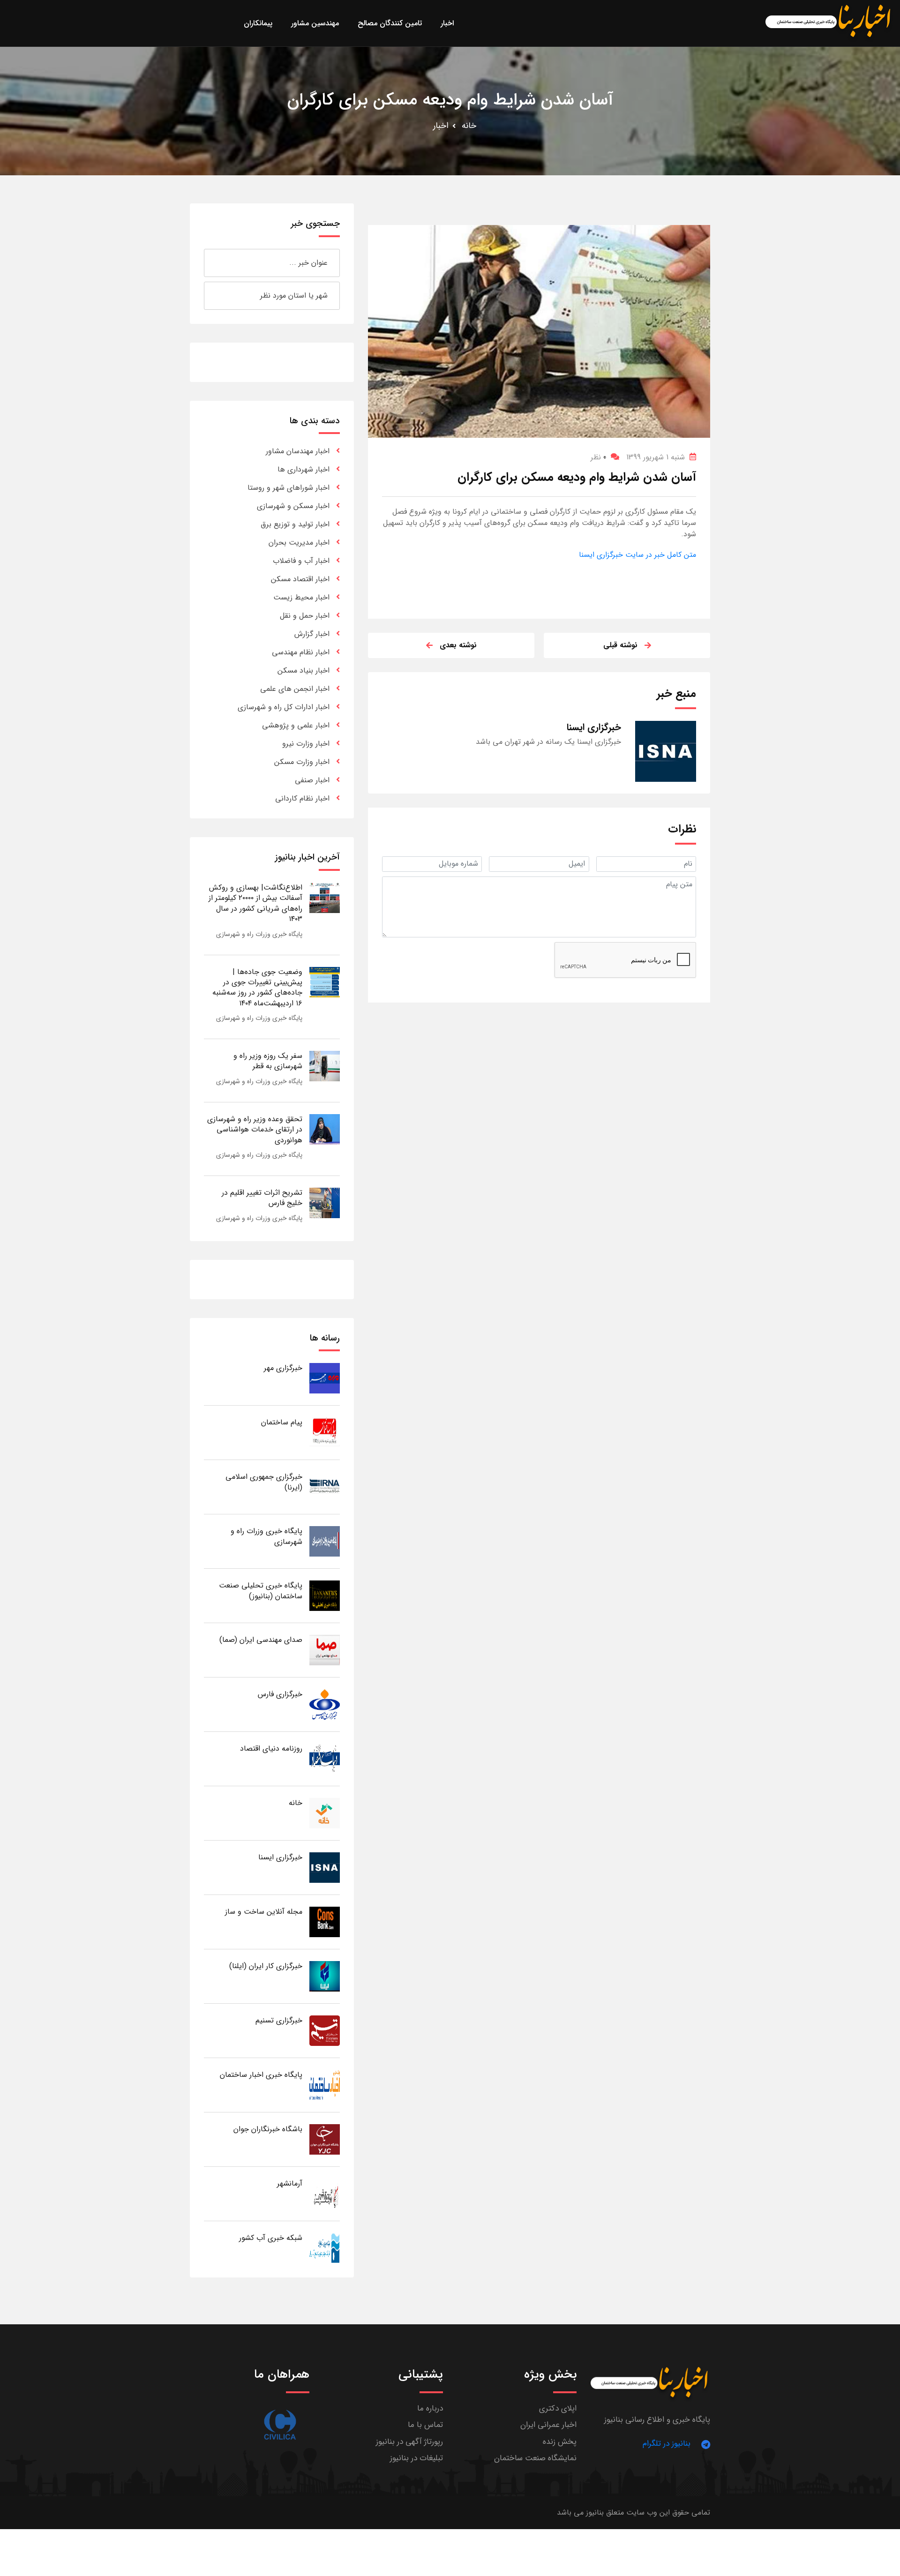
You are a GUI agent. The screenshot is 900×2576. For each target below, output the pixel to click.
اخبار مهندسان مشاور (298, 451)
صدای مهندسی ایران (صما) (261, 1640)
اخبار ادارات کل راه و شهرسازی (284, 707)
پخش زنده (560, 2442)
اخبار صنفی (312, 780)
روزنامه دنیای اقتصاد (271, 1749)
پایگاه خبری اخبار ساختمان (261, 2075)
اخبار (441, 126)
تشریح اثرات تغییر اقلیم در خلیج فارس (262, 1198)
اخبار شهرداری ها (304, 469)
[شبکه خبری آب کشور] (325, 2248)
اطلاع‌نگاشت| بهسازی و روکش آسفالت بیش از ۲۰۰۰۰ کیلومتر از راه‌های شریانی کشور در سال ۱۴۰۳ (255, 903)
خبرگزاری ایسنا (280, 1857)
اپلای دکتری (558, 2408)
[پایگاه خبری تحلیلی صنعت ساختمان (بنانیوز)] (325, 1595)
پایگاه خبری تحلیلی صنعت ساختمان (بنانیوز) (261, 1591)
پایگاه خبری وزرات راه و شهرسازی (259, 934)
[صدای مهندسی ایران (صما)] (325, 1650)
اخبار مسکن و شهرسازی (293, 506)
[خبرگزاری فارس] (325, 1704)
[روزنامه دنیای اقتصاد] (325, 1758)
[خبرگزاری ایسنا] (325, 1867)
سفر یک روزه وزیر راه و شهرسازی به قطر (268, 1061)
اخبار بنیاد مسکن (304, 670)
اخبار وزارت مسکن (302, 762)
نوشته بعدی (458, 645)
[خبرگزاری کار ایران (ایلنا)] (325, 1976)
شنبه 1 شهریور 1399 (656, 457)
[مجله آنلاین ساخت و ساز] (325, 1921)
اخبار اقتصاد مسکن (300, 579)
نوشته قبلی (620, 645)
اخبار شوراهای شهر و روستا (289, 488)
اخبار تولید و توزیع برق (295, 524)
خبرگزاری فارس (280, 1694)
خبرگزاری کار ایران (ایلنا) (266, 1966)
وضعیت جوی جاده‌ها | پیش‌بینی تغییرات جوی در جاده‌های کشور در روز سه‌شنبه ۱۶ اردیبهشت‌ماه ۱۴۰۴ (257, 988)
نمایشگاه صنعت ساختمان (535, 2458)
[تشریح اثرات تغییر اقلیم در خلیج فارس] (325, 1202)
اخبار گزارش (312, 634)
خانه (469, 126)
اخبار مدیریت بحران (299, 543)
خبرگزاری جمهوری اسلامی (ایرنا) (264, 1482)
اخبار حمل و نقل (305, 616)
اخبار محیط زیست (301, 597)
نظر (598, 457)
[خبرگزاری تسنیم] (325, 2030)
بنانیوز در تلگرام (667, 2444)
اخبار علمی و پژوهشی (296, 725)
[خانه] (325, 1813)
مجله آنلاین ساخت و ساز (264, 1912)
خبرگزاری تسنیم (279, 2020)
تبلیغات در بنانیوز (416, 2458)
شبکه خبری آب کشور (271, 2238)
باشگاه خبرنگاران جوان (268, 2129)
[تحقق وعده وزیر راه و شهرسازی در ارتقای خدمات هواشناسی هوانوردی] (325, 1129)
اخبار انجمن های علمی (295, 689)
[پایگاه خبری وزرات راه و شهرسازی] (325, 1541)
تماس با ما (425, 2425)
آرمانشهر (290, 2183)
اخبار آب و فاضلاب (301, 561)
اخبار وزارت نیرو (306, 744)
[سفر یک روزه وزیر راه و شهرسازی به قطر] (325, 1066)
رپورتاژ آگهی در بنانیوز (409, 2442)
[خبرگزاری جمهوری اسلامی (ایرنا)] (325, 1486)
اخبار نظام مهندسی (301, 652)
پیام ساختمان (282, 1422)
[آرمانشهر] (325, 2193)
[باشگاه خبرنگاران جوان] (325, 2139)
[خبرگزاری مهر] (325, 1378)
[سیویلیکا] (280, 2425)
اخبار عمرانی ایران (548, 2425)
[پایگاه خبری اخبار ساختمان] (325, 2085)
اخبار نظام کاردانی (302, 798)
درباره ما (430, 2408)
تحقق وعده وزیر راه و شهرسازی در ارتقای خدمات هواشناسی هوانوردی (255, 1130)
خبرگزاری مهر (283, 1368)
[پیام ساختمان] (325, 1432)
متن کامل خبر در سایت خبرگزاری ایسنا (637, 555)
